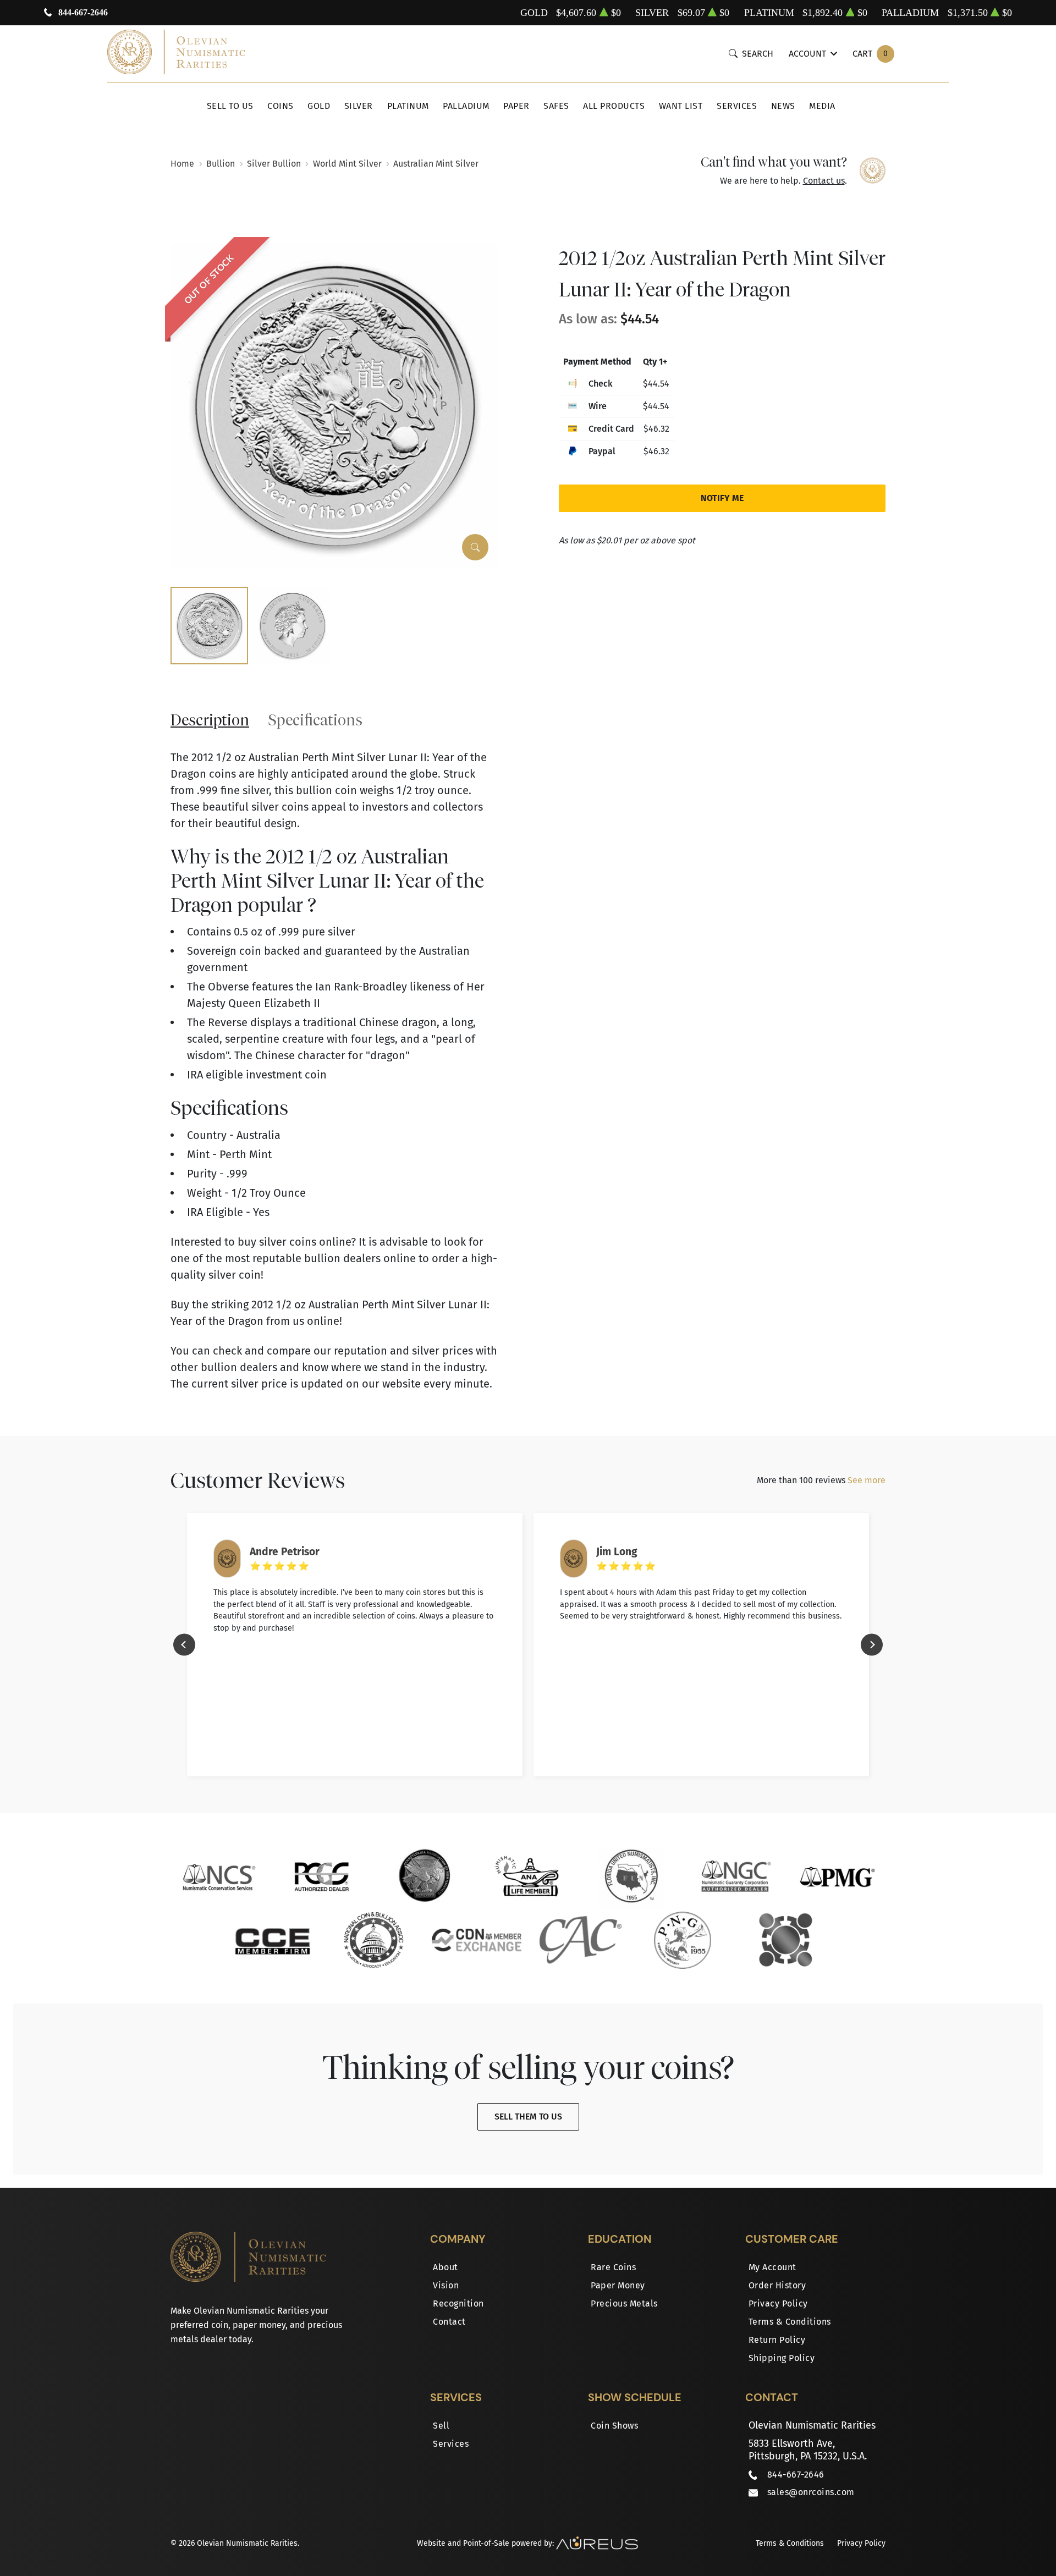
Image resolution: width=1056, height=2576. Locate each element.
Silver (359, 106)
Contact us (824, 181)
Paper (516, 106)
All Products (614, 106)
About (446, 2267)
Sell (441, 2426)
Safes (556, 106)
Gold (319, 106)
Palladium (466, 106)
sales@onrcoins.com (811, 2492)
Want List (681, 106)
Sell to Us (230, 106)
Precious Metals (624, 2303)
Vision (446, 2285)
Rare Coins (613, 2267)
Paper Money (618, 2285)
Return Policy (777, 2340)
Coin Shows (614, 2426)
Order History (777, 2285)
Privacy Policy (778, 2303)
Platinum (408, 106)
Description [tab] (210, 720)
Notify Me (722, 498)
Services (737, 106)
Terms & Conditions (790, 2322)
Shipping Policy (782, 2358)
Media (822, 106)
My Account (772, 2267)
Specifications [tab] (315, 720)
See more (867, 1480)
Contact (449, 2322)
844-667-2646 (83, 12)
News (783, 106)
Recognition (458, 2303)
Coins (280, 106)
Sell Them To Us (528, 2117)
